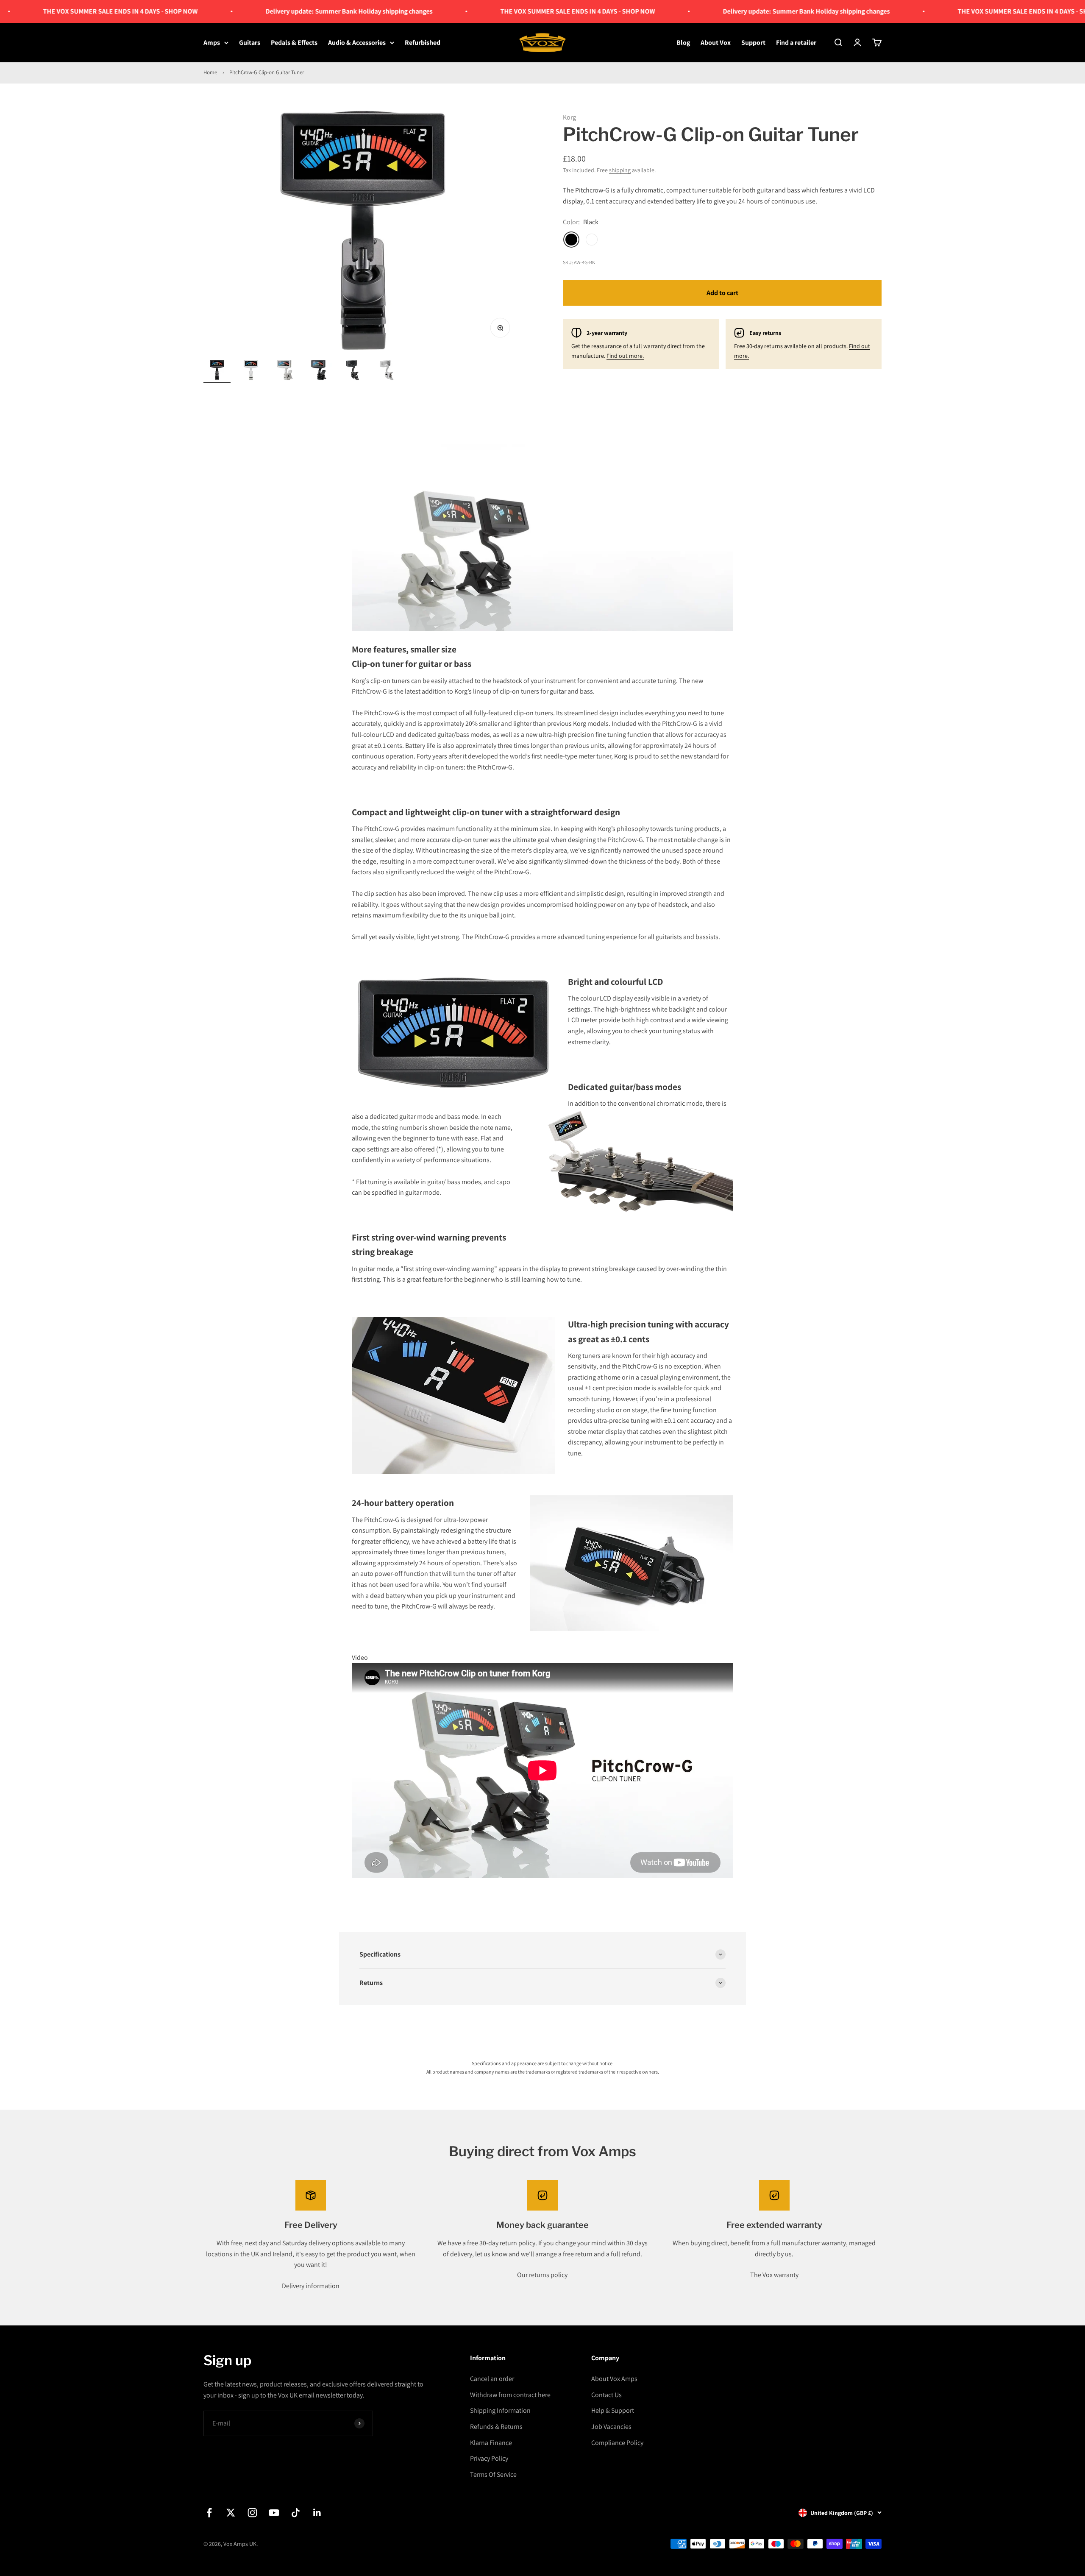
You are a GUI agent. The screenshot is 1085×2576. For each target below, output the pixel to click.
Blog (683, 43)
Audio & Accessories (357, 43)
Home (210, 72)
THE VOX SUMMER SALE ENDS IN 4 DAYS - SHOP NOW (503, 11)
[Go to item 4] (319, 371)
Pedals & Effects (294, 43)
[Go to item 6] (387, 371)
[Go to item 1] (217, 371)
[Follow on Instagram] (252, 2513)
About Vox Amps (614, 2379)
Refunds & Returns (496, 2427)
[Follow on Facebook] (209, 2513)
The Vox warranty (774, 2275)
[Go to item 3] (285, 371)
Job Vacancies (611, 2427)
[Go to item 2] (251, 371)
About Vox (716, 43)
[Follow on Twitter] (231, 2513)
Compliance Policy (617, 2443)
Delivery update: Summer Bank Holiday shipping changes (275, 11)
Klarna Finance (491, 2443)
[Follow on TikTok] (296, 2513)
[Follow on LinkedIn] (317, 2513)
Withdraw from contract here (510, 2395)
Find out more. (625, 356)
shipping (620, 170)
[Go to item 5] (353, 371)
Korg (569, 117)
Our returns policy (542, 2275)
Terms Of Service (493, 2474)
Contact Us (606, 2395)
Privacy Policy (489, 2458)
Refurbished (423, 43)
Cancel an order (492, 2379)
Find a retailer (796, 43)
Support (753, 43)
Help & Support (613, 2410)
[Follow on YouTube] (274, 2513)
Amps (212, 43)
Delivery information (311, 2286)
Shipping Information (500, 2410)
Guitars (250, 43)
